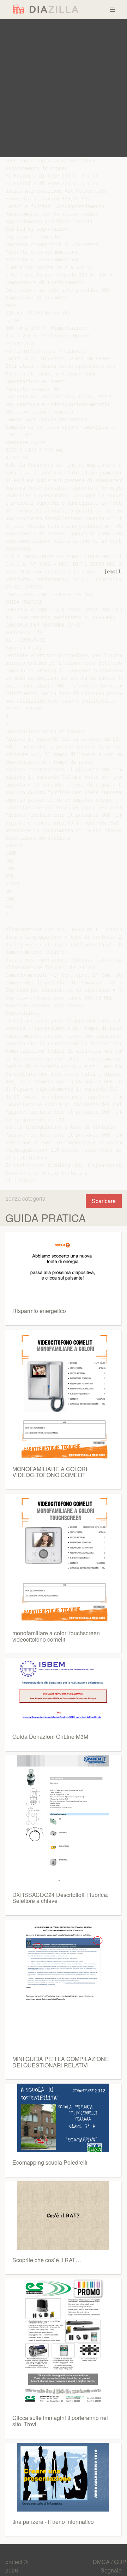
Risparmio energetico (39, 1311)
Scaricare (104, 1201)
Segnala (111, 2570)
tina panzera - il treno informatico (53, 2522)
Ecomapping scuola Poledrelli (50, 2162)
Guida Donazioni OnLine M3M (50, 1737)
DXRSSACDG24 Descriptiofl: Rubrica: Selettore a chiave (60, 1898)
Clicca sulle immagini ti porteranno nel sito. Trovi (60, 2421)
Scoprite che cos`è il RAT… (47, 2260)
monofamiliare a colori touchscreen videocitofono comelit (56, 1636)
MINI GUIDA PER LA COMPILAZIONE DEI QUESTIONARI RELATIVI (61, 2062)
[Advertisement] (64, 88)
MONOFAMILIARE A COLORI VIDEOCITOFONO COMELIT (50, 1472)
